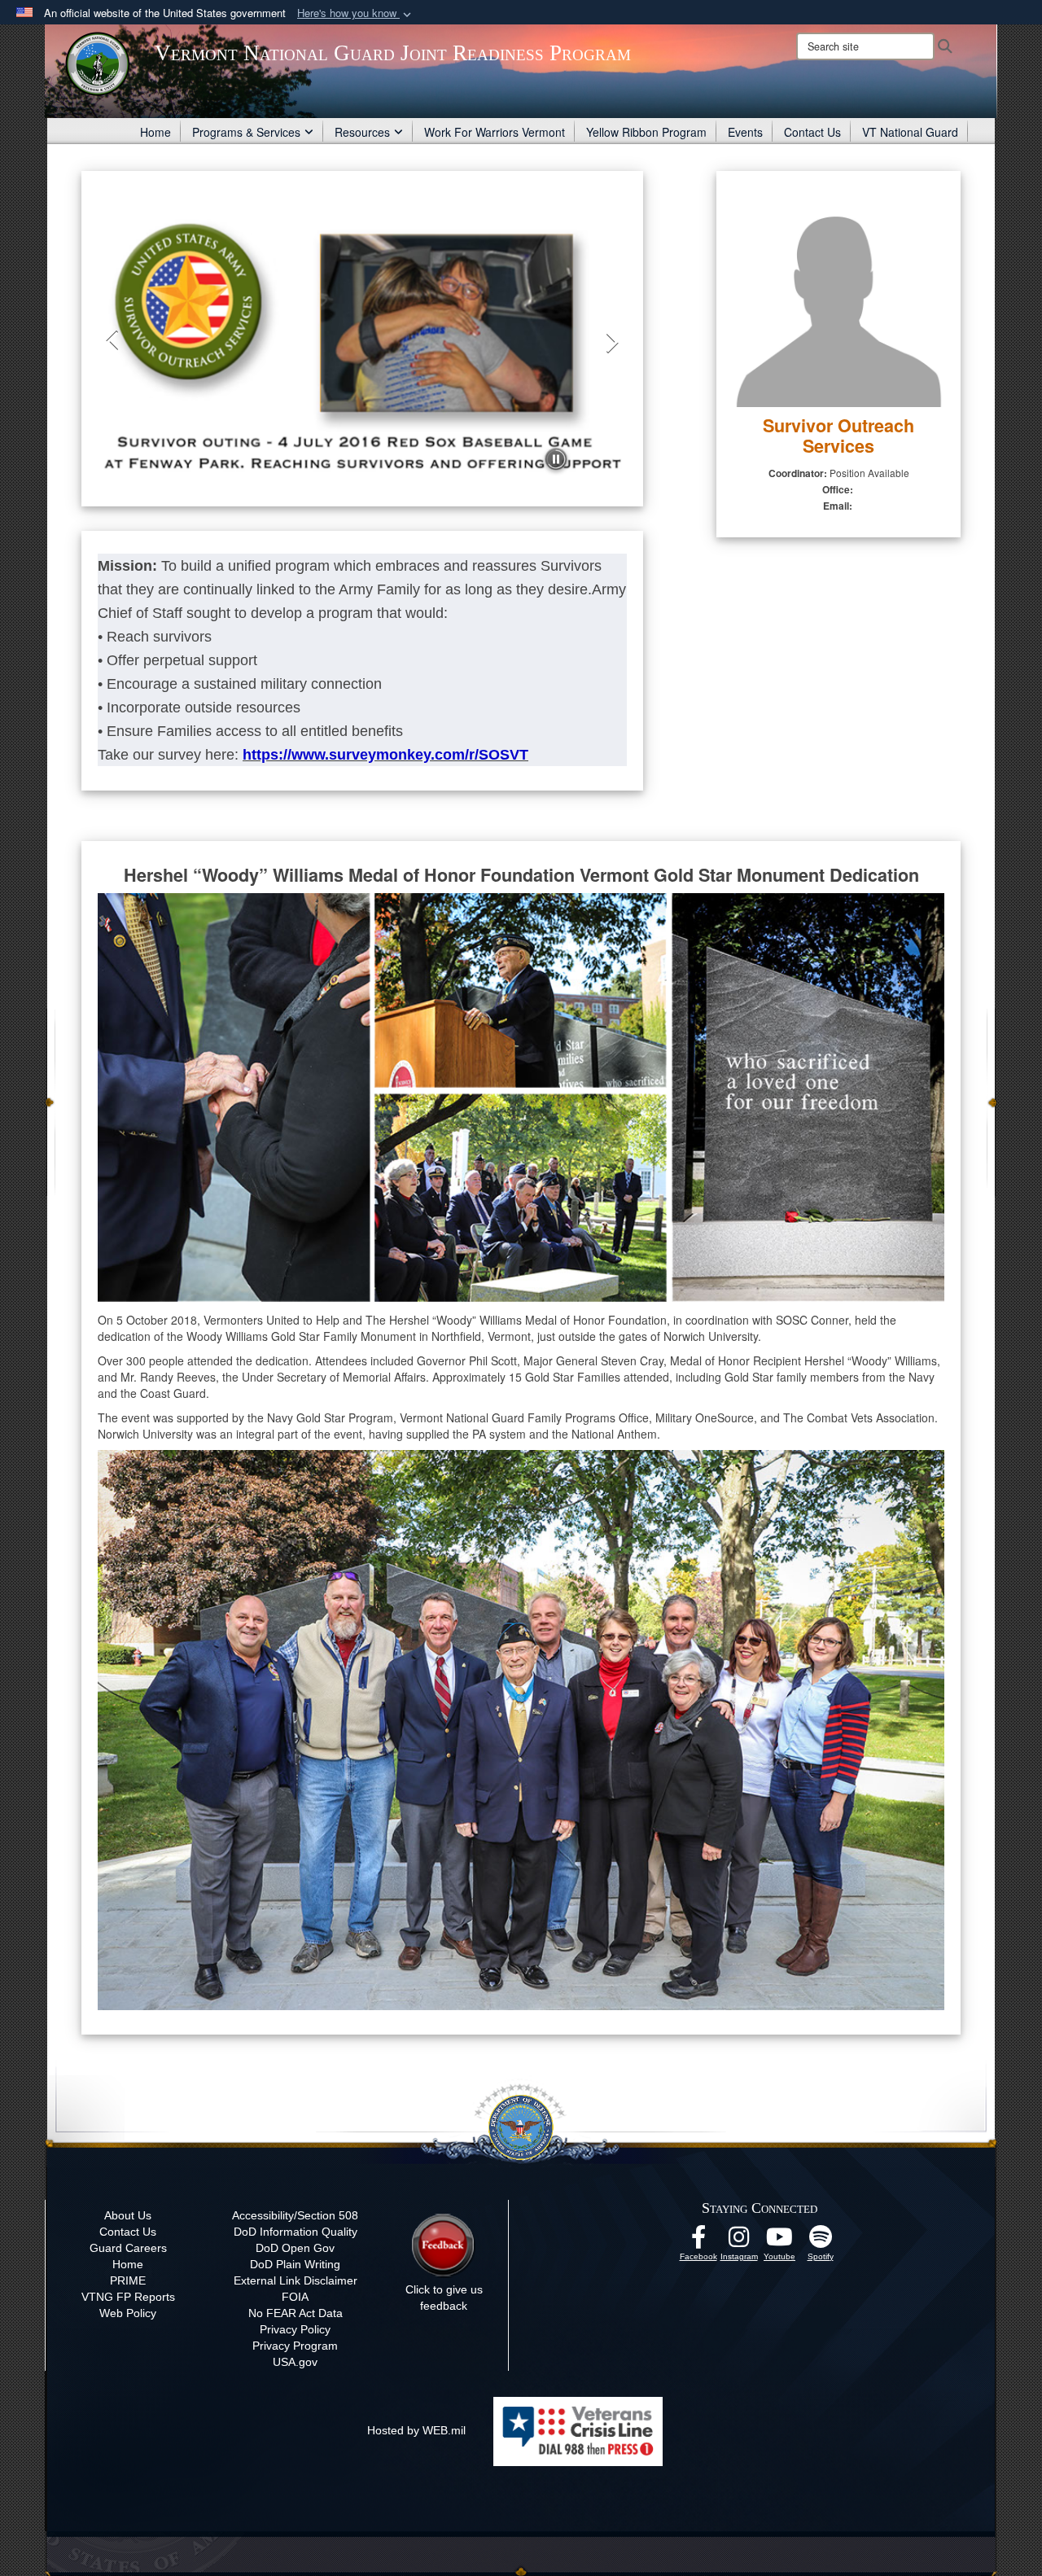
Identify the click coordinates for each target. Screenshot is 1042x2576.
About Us (128, 2215)
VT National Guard (910, 132)
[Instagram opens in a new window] (739, 2241)
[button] (356, 13)
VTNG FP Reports (128, 2297)
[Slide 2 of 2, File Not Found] (362, 342)
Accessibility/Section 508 (295, 2215)
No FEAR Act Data (296, 2313)
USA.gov (295, 2362)
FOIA (295, 2297)
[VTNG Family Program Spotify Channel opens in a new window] (821, 2241)
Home (155, 132)
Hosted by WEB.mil (416, 2430)
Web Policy (128, 2313)
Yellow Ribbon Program (646, 132)
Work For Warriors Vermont (495, 132)
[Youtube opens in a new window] (780, 2241)
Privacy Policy (295, 2329)
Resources (362, 132)
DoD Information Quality (296, 2232)
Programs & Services (246, 132)
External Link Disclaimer (296, 2280)
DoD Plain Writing (295, 2264)
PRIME (128, 2280)
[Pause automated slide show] (556, 459)
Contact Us (812, 132)
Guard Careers (128, 2248)
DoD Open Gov (295, 2248)
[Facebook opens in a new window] (698, 2241)
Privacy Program (295, 2346)
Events (745, 132)
